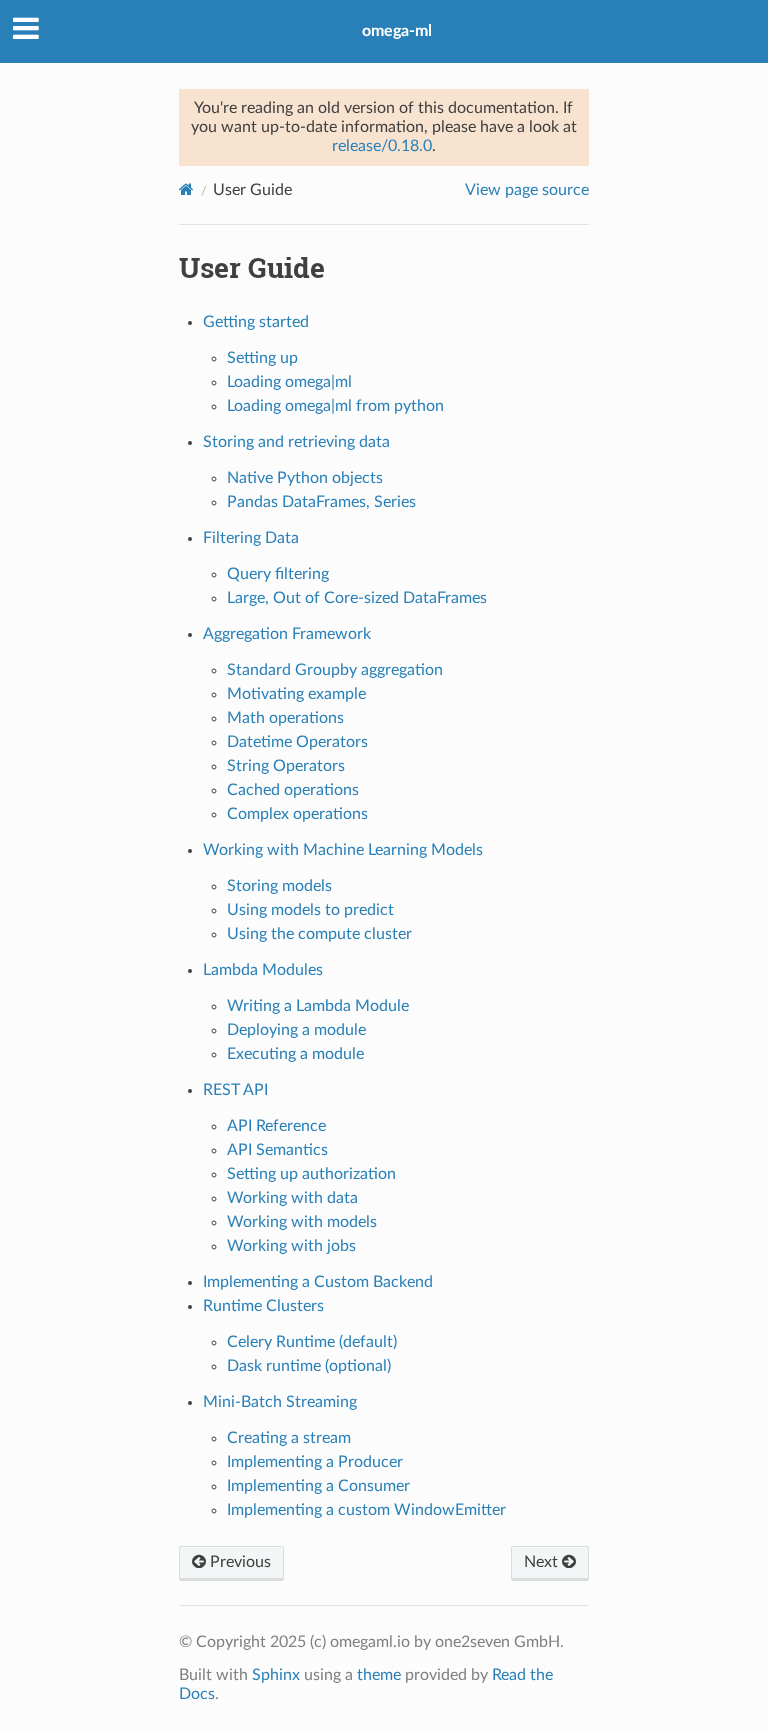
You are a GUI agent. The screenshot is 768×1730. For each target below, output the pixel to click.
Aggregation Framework (287, 634)
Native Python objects (305, 478)
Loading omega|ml (289, 382)
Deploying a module (296, 1030)
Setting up (262, 358)
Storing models (279, 886)
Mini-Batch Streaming (280, 1402)
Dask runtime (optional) (309, 1366)
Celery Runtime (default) (312, 1342)
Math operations (285, 718)
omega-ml (397, 31)
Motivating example (296, 694)
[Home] (186, 189)
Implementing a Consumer (318, 1486)
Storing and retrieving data (296, 442)
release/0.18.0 (382, 146)
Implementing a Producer (315, 1462)
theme (379, 1675)
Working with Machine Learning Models (343, 850)
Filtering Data (251, 538)
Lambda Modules (263, 970)
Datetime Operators (297, 742)
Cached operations (293, 790)
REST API (235, 1090)
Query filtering (278, 574)
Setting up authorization (311, 1174)
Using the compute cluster (319, 934)
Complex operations (297, 814)
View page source (527, 190)
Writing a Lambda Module (318, 1006)
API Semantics (277, 1150)
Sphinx (276, 1675)
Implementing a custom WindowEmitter (366, 1510)
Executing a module (295, 1054)
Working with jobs (291, 1246)
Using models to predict (310, 910)
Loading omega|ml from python (335, 406)
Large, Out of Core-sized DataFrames (357, 598)
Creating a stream (289, 1438)
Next (543, 1562)
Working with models (302, 1222)
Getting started (256, 322)
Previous (238, 1562)
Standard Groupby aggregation (335, 670)
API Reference (276, 1126)
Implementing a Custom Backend (318, 1282)
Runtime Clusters (263, 1306)
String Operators (286, 766)
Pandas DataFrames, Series (321, 502)
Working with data (292, 1198)
